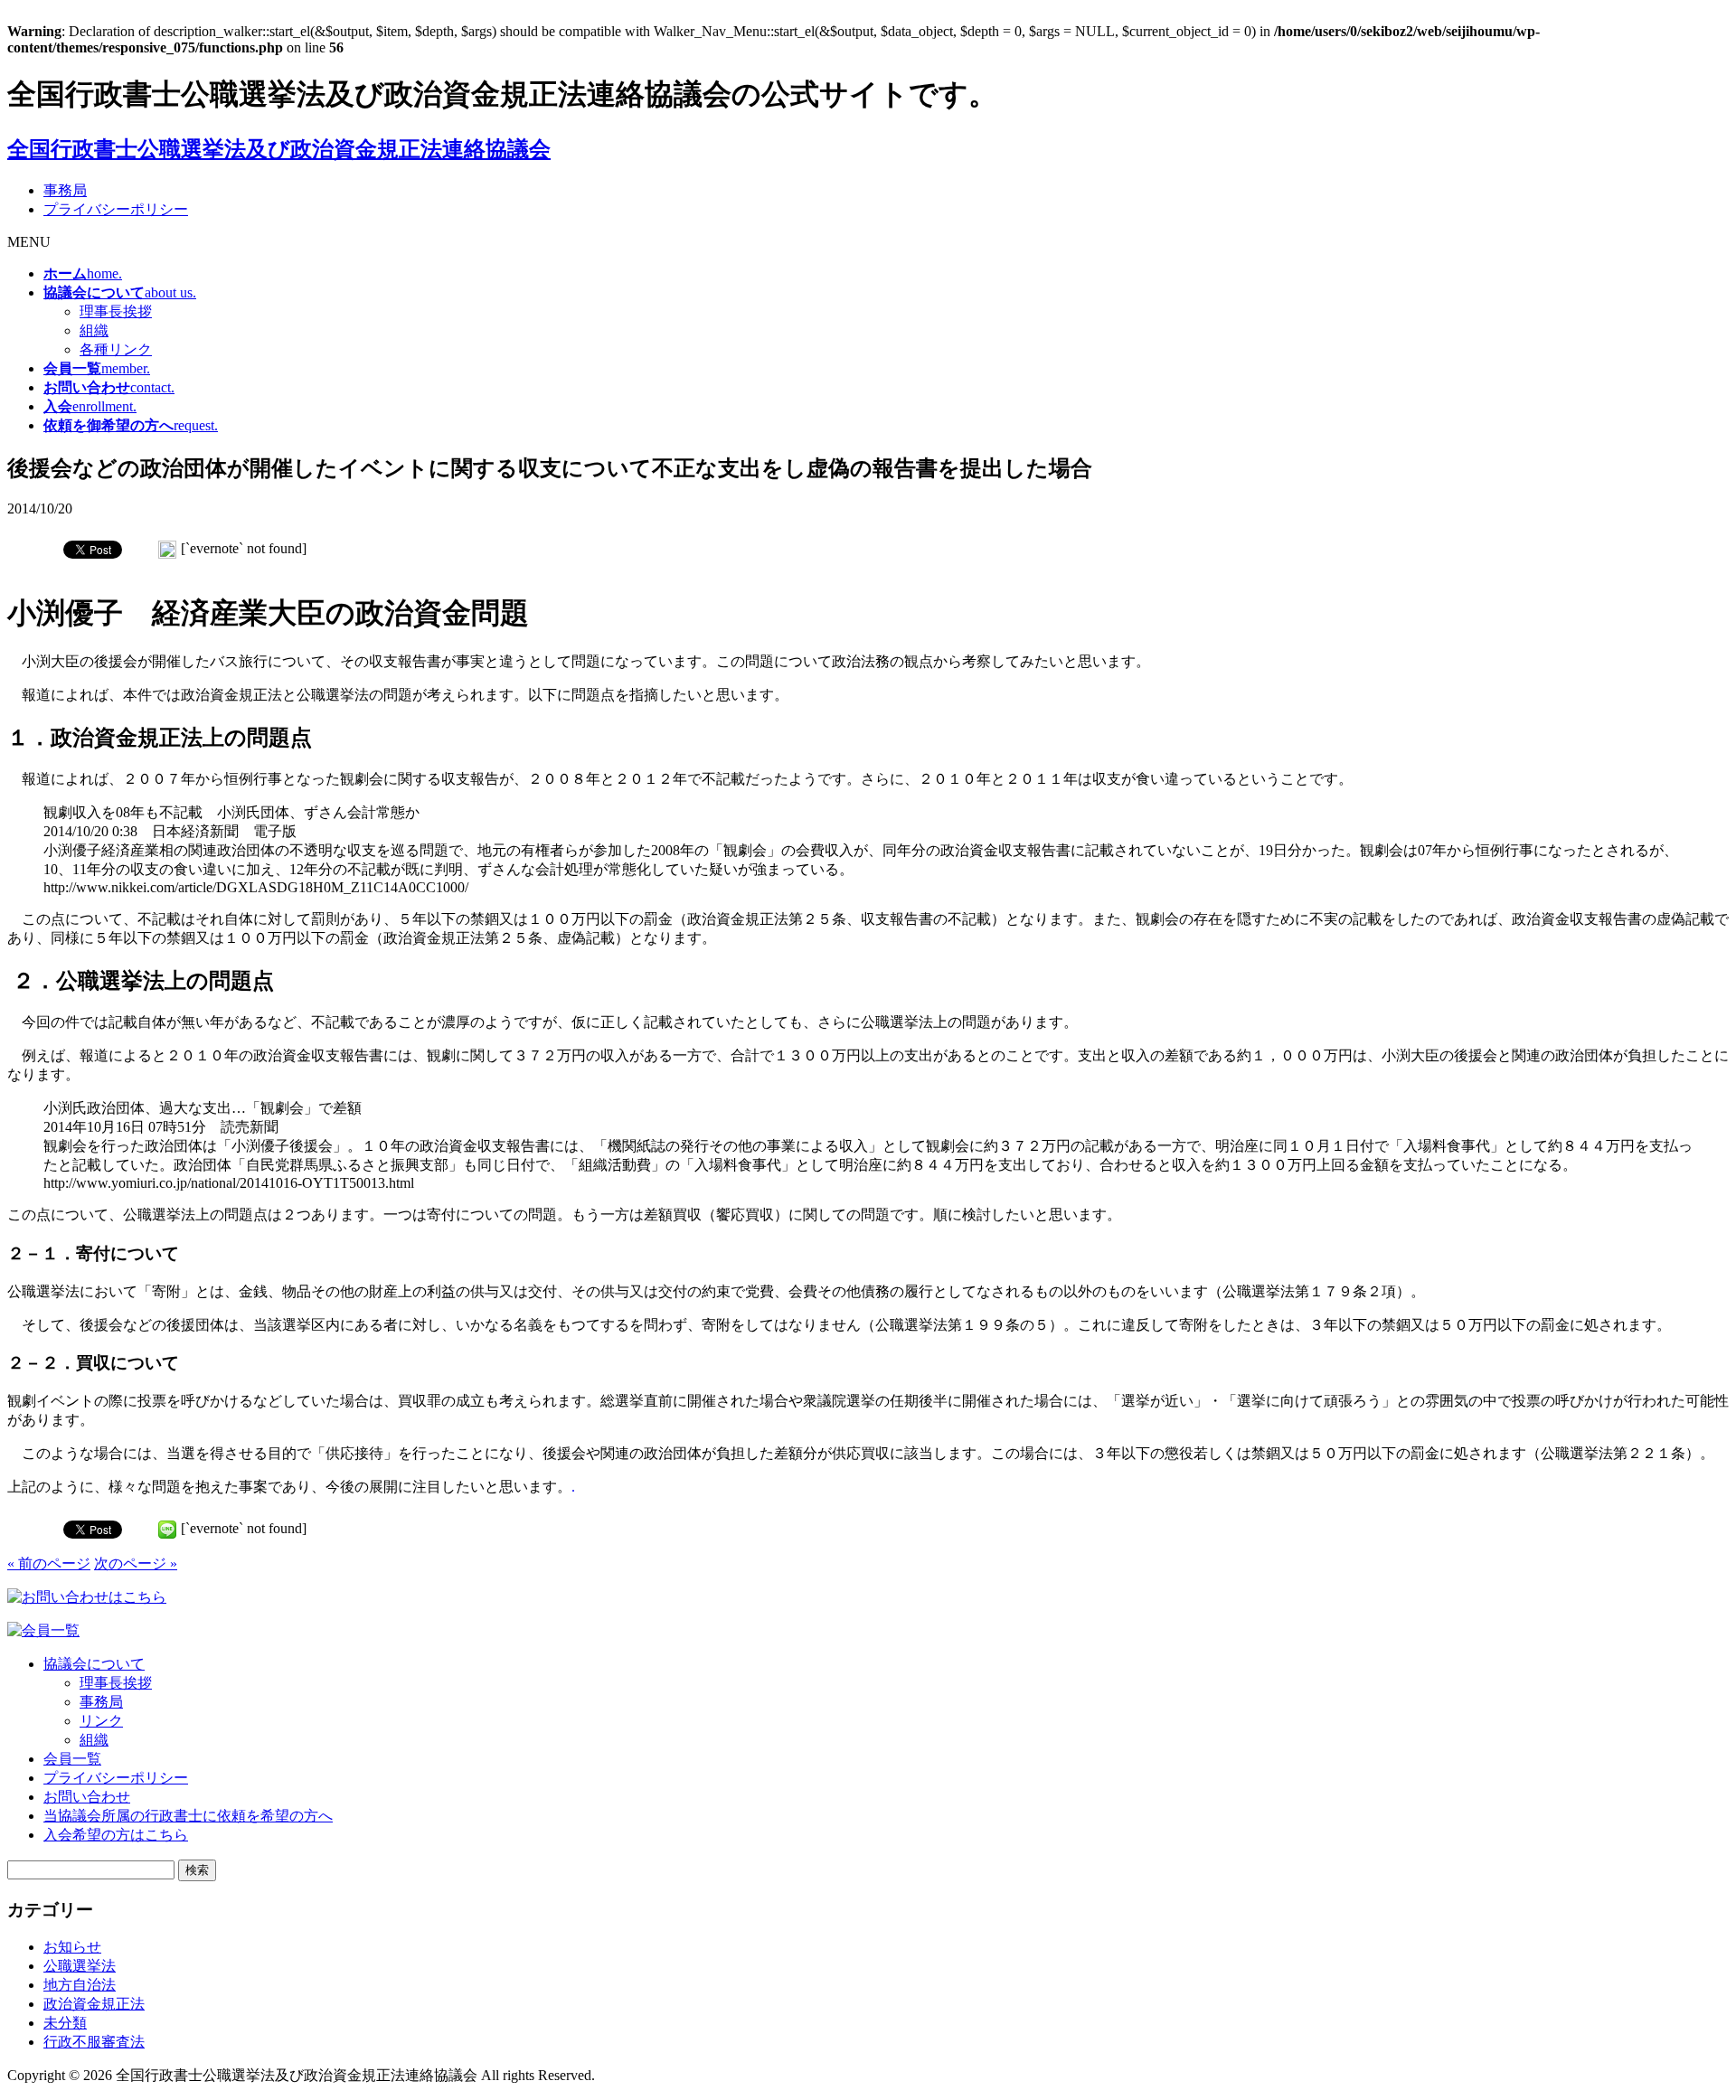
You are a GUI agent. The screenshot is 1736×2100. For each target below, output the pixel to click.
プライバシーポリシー (116, 209)
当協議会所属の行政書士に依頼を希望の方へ (188, 1816)
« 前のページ (49, 1563)
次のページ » (136, 1563)
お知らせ (72, 1947)
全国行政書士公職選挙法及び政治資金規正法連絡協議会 (279, 149)
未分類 (65, 2023)
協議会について (94, 1664)
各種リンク (116, 349)
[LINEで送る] (167, 548)
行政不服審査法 (94, 2042)
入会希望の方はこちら (116, 1835)
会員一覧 (72, 1759)
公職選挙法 (80, 1966)
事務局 (65, 190)
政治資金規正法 (94, 2004)
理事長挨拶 (116, 311)
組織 (94, 330)
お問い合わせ (87, 1797)
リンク (101, 1721)
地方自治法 (80, 1985)
